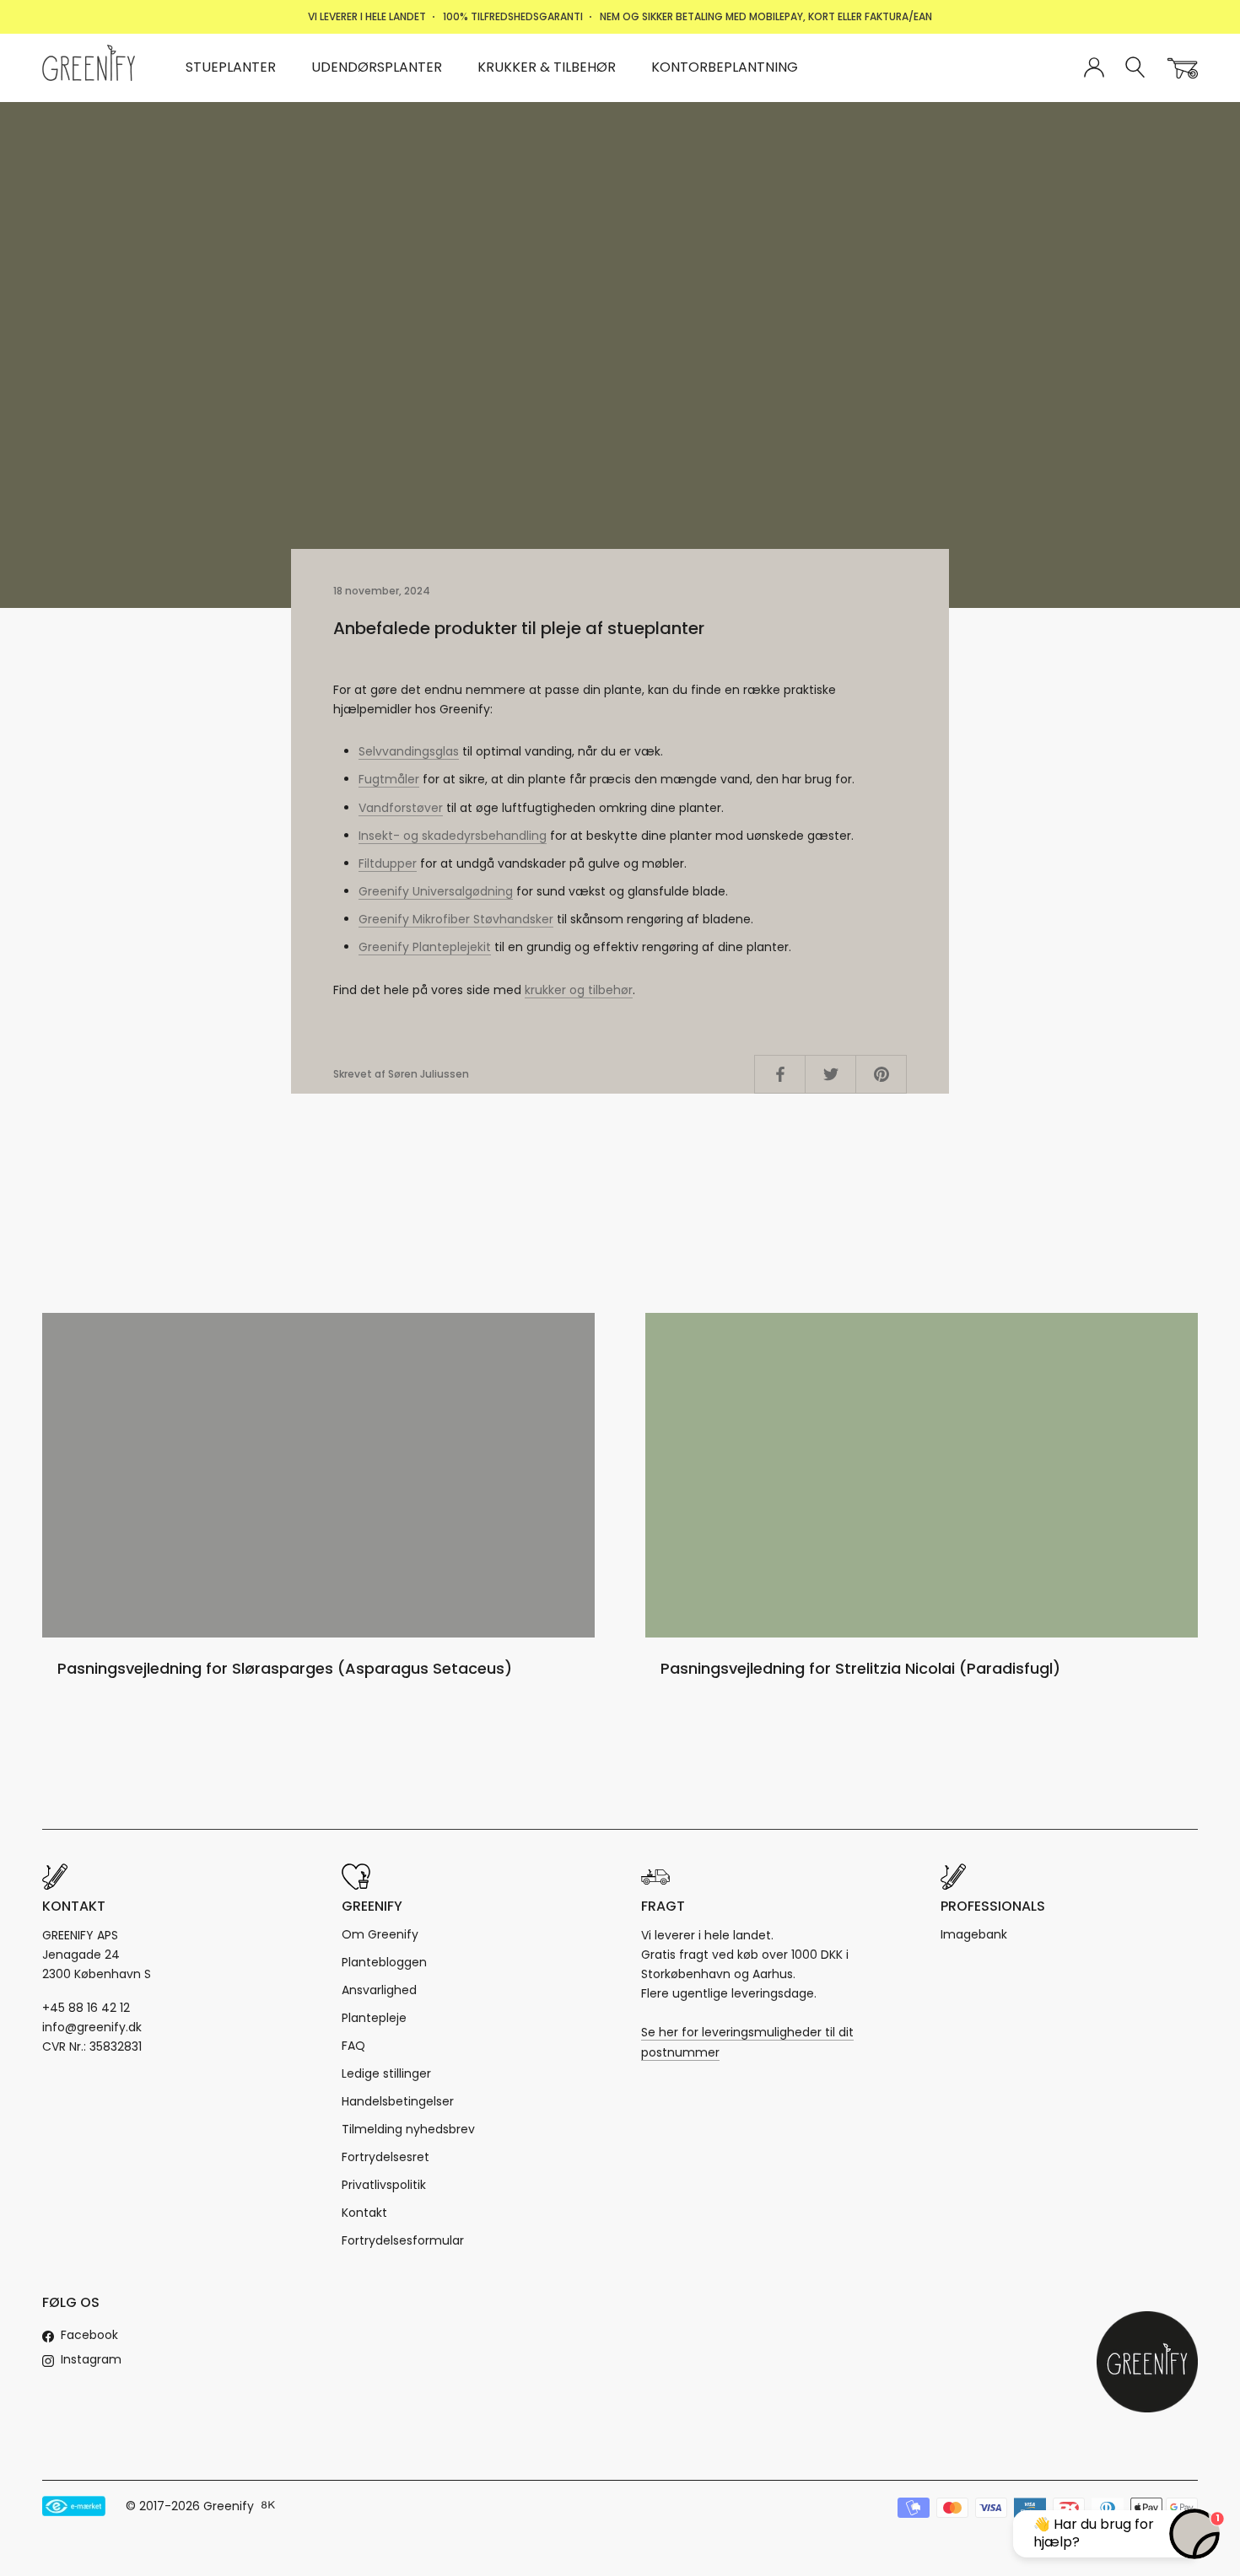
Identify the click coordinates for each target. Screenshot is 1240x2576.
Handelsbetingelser (398, 2101)
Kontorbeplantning (725, 67)
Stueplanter (231, 67)
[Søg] (1136, 68)
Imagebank (974, 1934)
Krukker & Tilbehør (547, 67)
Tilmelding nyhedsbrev (408, 2129)
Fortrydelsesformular (403, 2240)
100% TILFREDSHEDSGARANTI (513, 16)
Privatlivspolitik (384, 2185)
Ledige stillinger (386, 2073)
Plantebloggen (384, 1962)
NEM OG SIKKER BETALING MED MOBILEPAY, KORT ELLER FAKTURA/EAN (766, 16)
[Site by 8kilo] (268, 2506)
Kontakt (364, 2213)
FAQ (353, 2046)
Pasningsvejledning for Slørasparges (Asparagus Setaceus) (285, 1668)
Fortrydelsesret (385, 2157)
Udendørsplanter (377, 67)
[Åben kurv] (1183, 68)
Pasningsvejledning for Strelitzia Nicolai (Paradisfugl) (860, 1668)
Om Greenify (380, 1934)
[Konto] (1094, 68)
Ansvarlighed (379, 1990)
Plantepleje (374, 2018)
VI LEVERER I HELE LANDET (367, 16)
